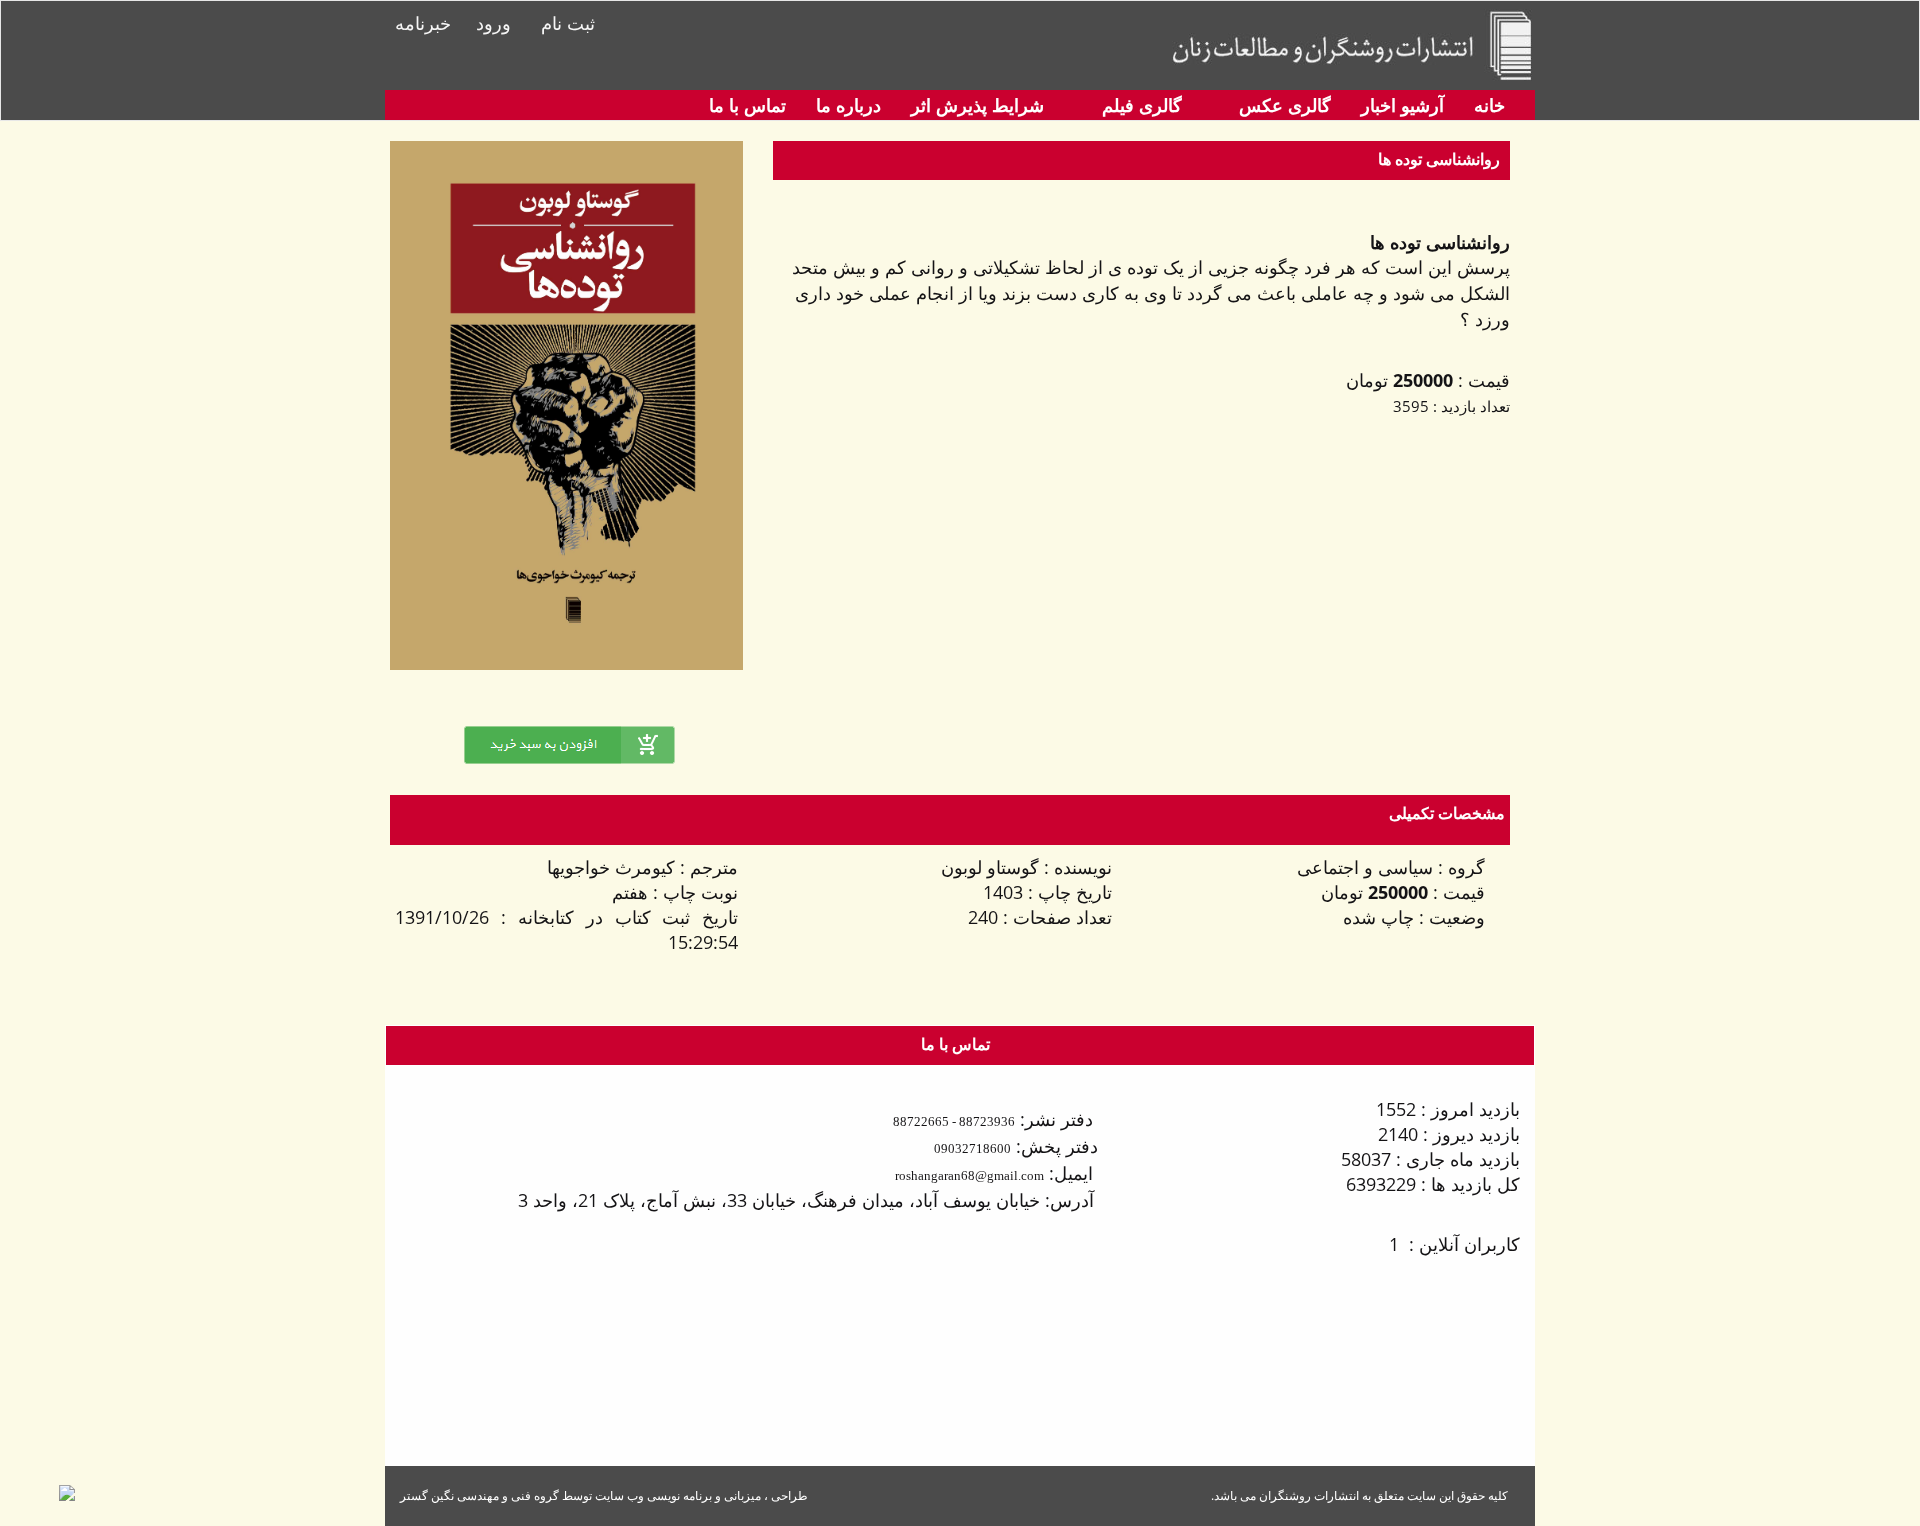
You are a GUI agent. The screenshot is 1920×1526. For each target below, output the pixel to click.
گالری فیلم (1139, 105)
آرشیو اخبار (1402, 105)
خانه (1489, 105)
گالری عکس (1282, 105)
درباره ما (848, 105)
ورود (493, 23)
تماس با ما (747, 105)
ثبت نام (568, 23)
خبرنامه (423, 23)
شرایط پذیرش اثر (977, 105)
